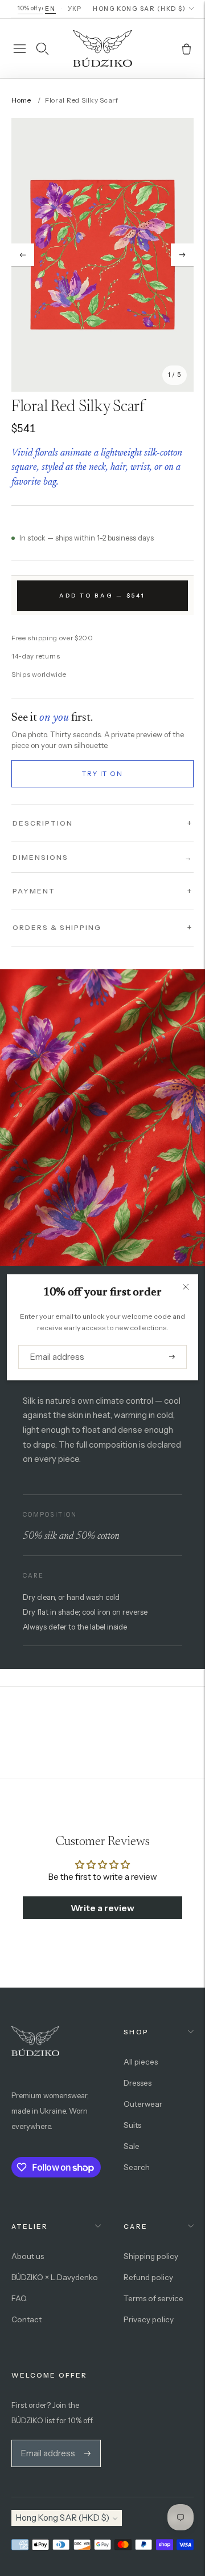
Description (42, 823)
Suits (132, 2125)
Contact (26, 2319)
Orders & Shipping (57, 927)
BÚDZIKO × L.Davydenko (55, 2277)
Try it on (102, 774)
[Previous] (23, 255)
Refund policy (148, 2277)
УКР (75, 9)
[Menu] (19, 48)
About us (28, 2256)
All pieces (141, 2062)
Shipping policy (151, 2256)
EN (50, 9)
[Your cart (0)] (186, 48)
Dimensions (102, 857)
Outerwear (143, 2104)
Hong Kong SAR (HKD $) (139, 9)
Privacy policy (149, 2319)
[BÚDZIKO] (102, 48)
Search (137, 2167)
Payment (34, 891)
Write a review (102, 1908)
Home (21, 100)
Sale (132, 2146)
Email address (53, 1345)
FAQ (19, 2298)
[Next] (182, 255)
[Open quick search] (42, 48)
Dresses (138, 2083)
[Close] (186, 1287)
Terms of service (153, 2298)
